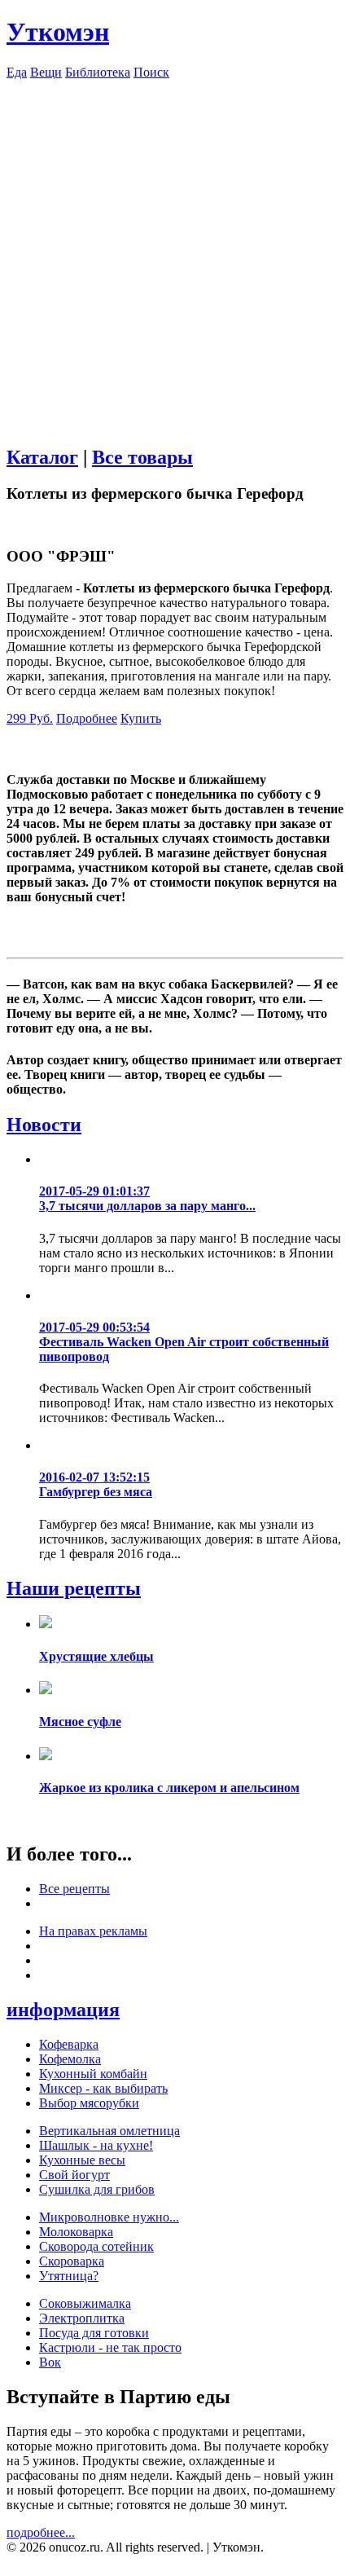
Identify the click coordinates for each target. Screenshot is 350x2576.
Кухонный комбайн (93, 2074)
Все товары (142, 457)
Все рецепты (74, 1889)
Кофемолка (70, 2059)
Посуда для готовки (94, 2333)
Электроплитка (82, 2318)
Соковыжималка (85, 2303)
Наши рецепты (74, 1588)
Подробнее (87, 718)
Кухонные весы (82, 2160)
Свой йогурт (74, 2175)
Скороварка (72, 2261)
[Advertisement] (175, 255)
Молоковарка (76, 2232)
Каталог (42, 457)
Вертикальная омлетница (109, 2131)
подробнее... (41, 2532)
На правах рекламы (93, 1931)
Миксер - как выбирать (103, 2088)
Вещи (46, 72)
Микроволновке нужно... (109, 2217)
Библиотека (98, 72)
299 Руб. (30, 718)
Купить (141, 718)
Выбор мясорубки (89, 2103)
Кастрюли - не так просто (110, 2347)
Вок (50, 2362)
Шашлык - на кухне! (96, 2145)
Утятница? (69, 2276)
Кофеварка (69, 2044)
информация (63, 2010)
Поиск (151, 72)
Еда (17, 72)
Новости (44, 1125)
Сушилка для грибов (97, 2189)
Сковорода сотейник (96, 2246)
